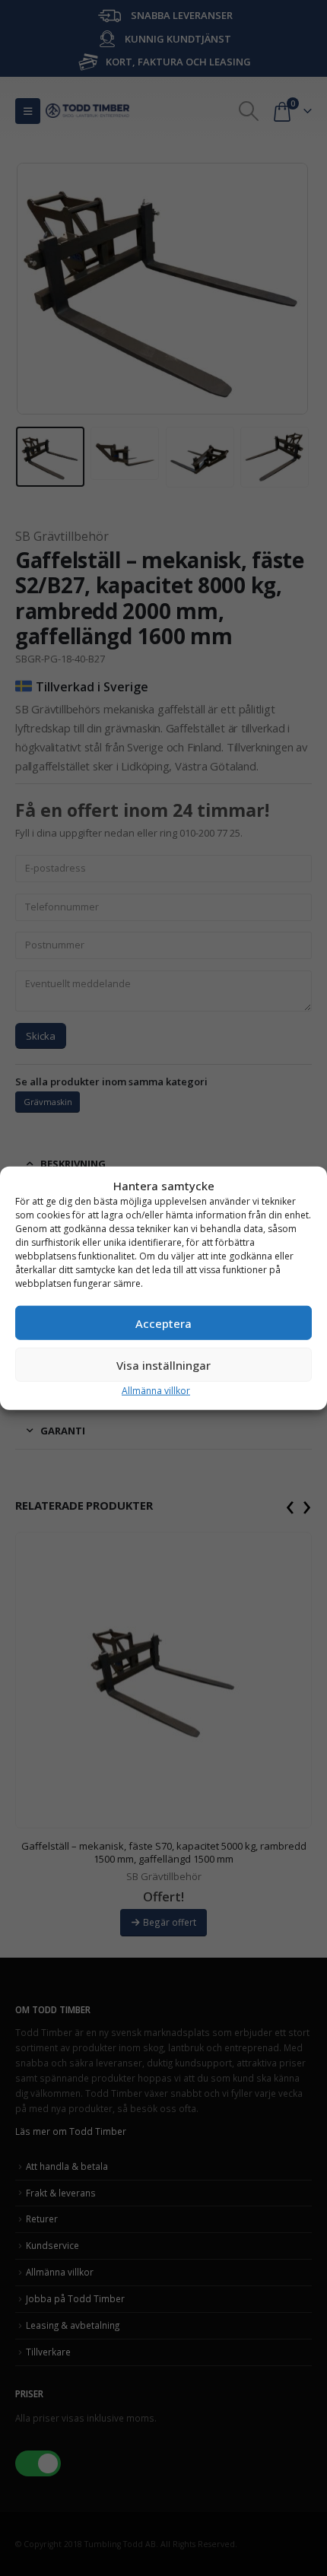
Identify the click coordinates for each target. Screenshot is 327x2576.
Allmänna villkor (156, 1391)
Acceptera (163, 1323)
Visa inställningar (163, 1364)
